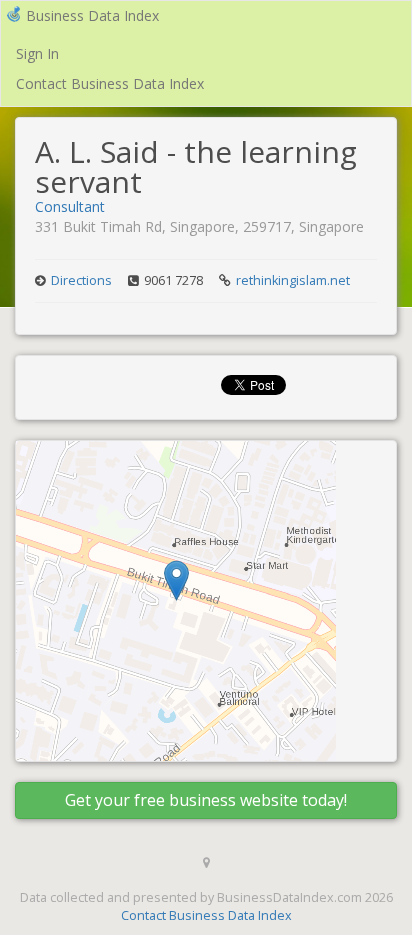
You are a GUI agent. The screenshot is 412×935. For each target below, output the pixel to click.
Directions (81, 280)
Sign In (37, 53)
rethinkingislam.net (293, 280)
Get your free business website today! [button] (206, 800)
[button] (176, 580)
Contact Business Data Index (110, 83)
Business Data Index (92, 15)
